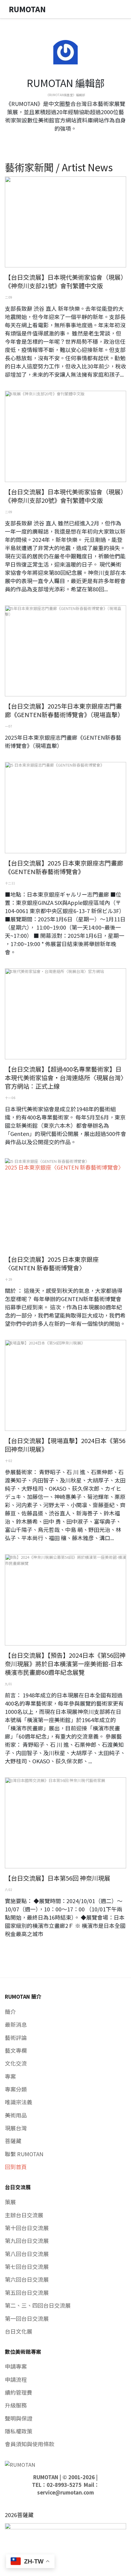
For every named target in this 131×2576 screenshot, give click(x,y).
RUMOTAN (46, 2477)
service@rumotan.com (65, 2492)
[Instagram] (70, 140)
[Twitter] (65, 140)
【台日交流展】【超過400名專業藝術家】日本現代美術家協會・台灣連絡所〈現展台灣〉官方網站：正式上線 (64, 1078)
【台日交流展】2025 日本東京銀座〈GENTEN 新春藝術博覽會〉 (52, 1263)
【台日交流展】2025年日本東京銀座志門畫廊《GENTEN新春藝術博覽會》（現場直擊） (64, 710)
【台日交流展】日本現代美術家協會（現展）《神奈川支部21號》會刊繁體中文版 (64, 281)
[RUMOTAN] (20, 2464)
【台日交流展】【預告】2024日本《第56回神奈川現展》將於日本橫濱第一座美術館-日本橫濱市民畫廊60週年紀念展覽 (65, 1664)
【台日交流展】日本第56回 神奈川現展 (58, 1878)
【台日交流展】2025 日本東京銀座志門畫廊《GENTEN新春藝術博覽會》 (64, 867)
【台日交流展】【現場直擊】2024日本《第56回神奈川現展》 (65, 1445)
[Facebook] (61, 140)
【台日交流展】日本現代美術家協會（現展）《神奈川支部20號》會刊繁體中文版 (64, 496)
